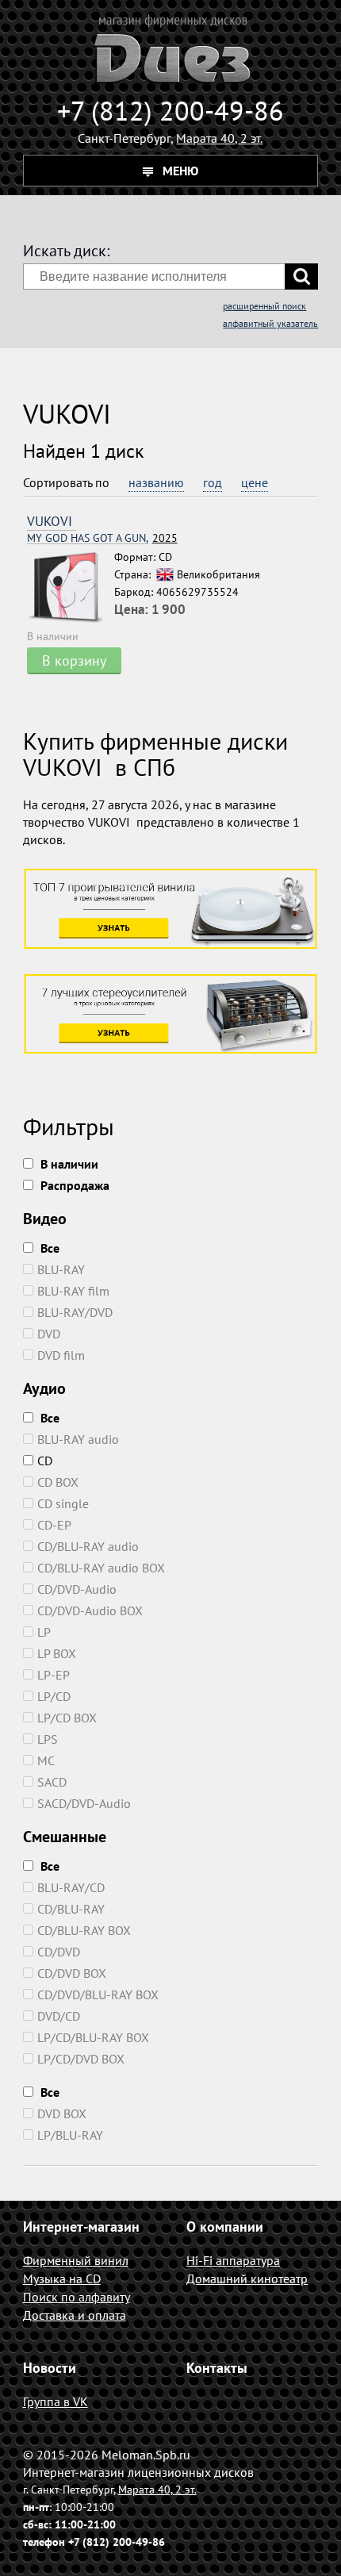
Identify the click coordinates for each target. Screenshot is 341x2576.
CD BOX (58, 1482)
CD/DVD (59, 1952)
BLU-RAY (61, 1269)
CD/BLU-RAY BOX (84, 1930)
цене (255, 482)
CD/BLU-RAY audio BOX (101, 1568)
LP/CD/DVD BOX (81, 2059)
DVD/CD (59, 2016)
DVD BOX (62, 2113)
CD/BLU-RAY (71, 1909)
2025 (102, 538)
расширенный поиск (264, 306)
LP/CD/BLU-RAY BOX (93, 2037)
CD (45, 1461)
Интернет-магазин (81, 2227)
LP (44, 1632)
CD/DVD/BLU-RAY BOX (98, 1994)
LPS (48, 1739)
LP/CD (54, 1696)
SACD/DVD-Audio (84, 1803)
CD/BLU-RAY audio (88, 1546)
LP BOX (57, 1653)
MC (46, 1760)
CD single (63, 1503)
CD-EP (54, 1525)
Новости (50, 2368)
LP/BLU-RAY (70, 2135)
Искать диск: (66, 251)
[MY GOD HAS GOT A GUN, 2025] (71, 588)
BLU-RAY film (73, 1291)
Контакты (217, 2368)
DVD (49, 1334)
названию (156, 482)
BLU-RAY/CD (71, 1887)
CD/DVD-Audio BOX (90, 1610)
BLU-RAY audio (78, 1439)
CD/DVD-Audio (77, 1589)
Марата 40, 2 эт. (219, 138)
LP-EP (54, 1675)
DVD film (61, 1355)
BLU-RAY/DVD (75, 1312)
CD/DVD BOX (72, 1973)
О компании (225, 2227)
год (213, 482)
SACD (52, 1782)
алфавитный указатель (270, 323)
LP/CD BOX (67, 1718)
